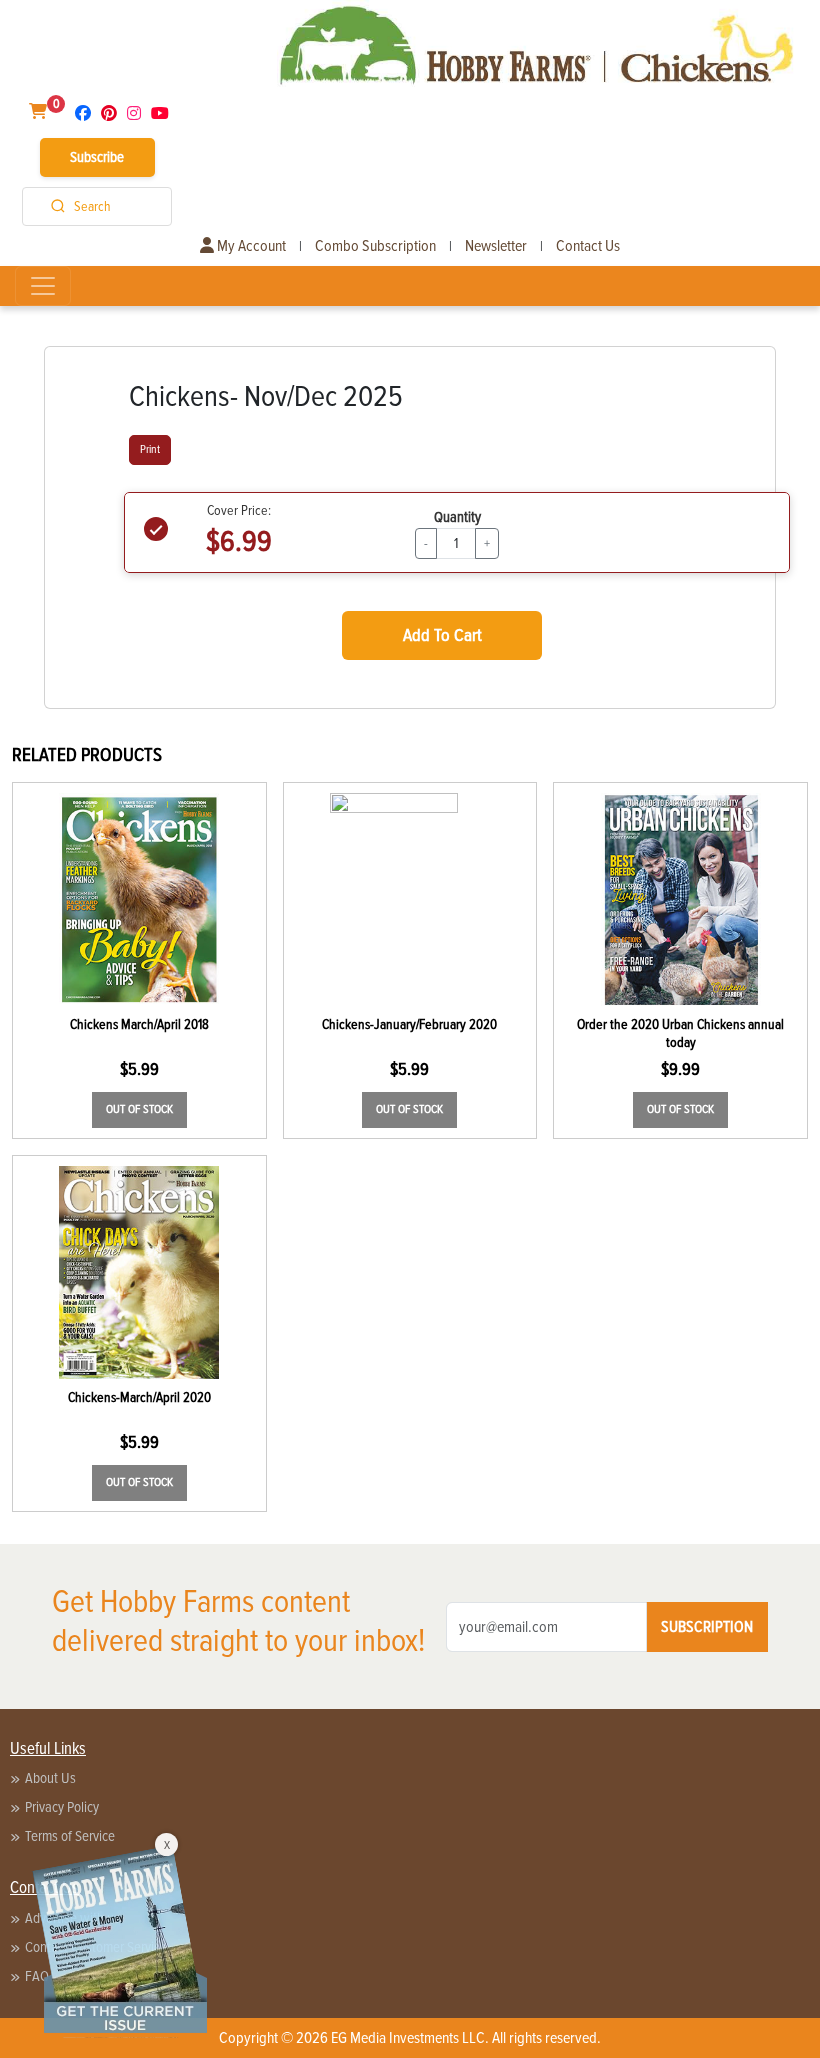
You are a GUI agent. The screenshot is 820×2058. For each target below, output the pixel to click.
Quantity (457, 517)
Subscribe (97, 157)
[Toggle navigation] (43, 286)
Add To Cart (442, 635)
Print (150, 449)
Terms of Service (70, 1836)
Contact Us (588, 246)
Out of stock (139, 1109)
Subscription (707, 1627)
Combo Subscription (375, 246)
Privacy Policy (62, 1807)
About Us (50, 1778)
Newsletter (496, 246)
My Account (250, 246)
